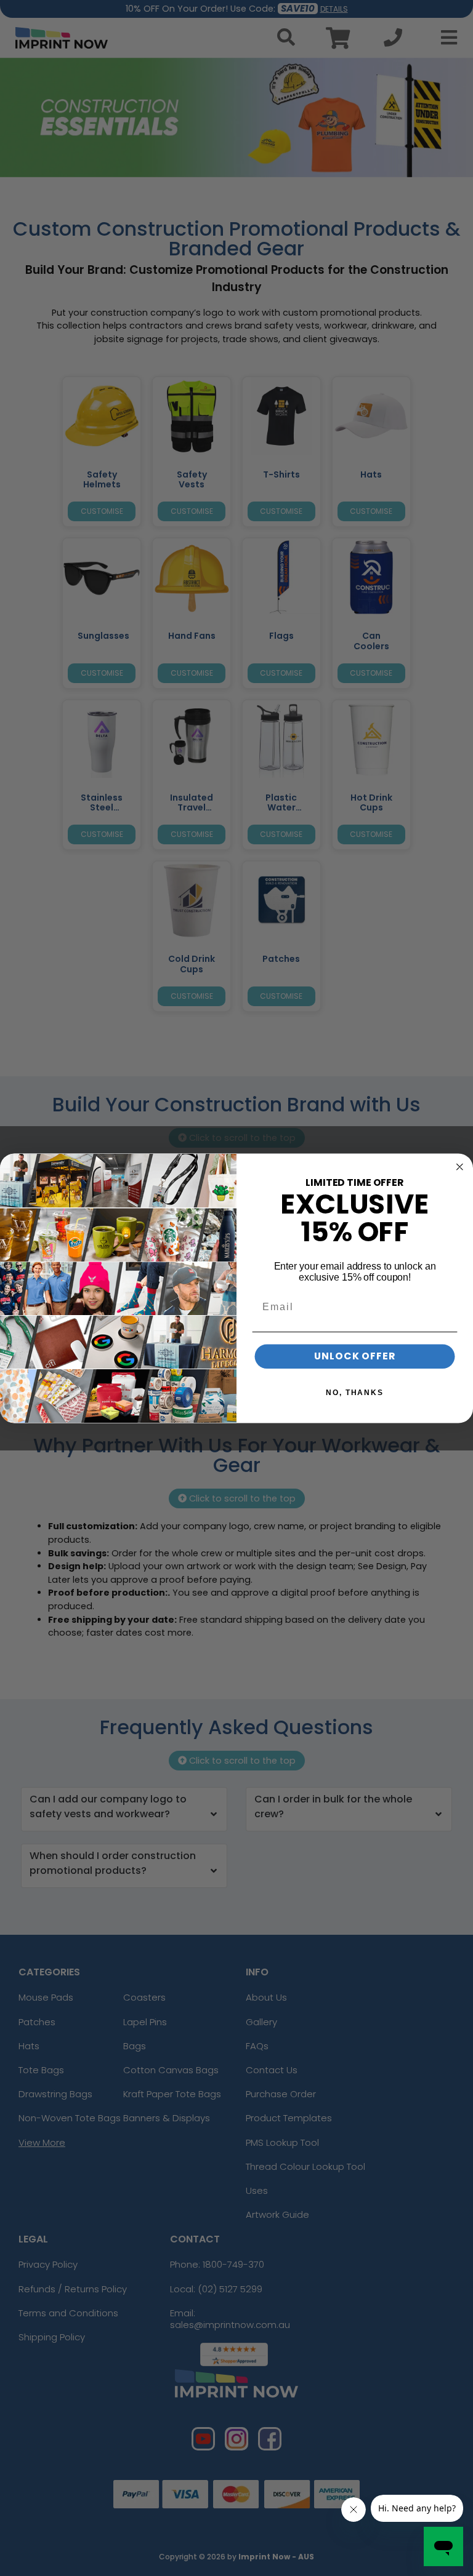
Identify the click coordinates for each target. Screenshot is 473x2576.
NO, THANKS (355, 1393)
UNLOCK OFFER (355, 1356)
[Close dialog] (460, 1167)
